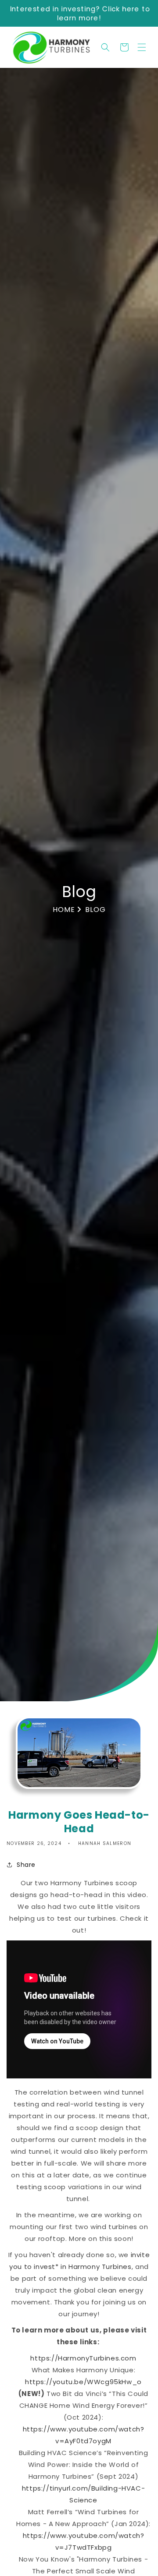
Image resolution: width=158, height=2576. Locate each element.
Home (65, 910)
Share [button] (26, 1865)
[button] (142, 47)
